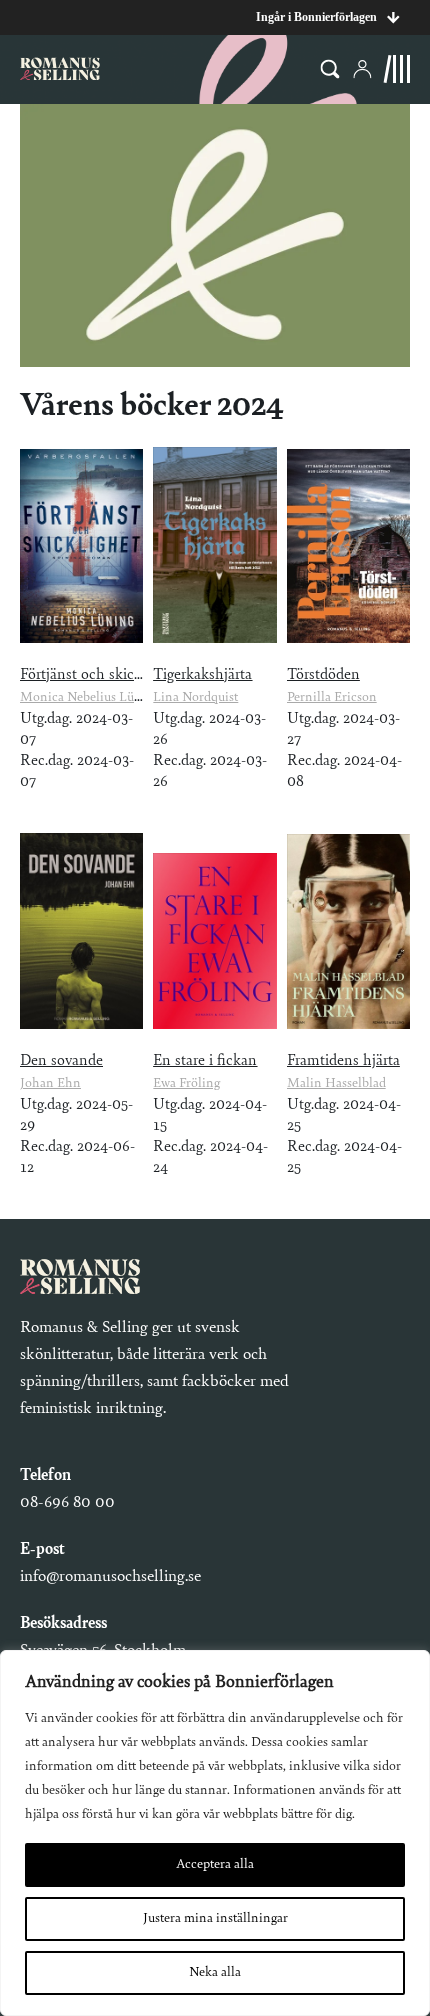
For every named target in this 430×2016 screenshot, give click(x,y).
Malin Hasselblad (336, 1084)
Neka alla (215, 1973)
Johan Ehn (50, 1084)
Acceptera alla (215, 1865)
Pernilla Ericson (332, 698)
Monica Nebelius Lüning (90, 698)
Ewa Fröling (186, 1084)
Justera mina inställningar (215, 1919)
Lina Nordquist (195, 698)
